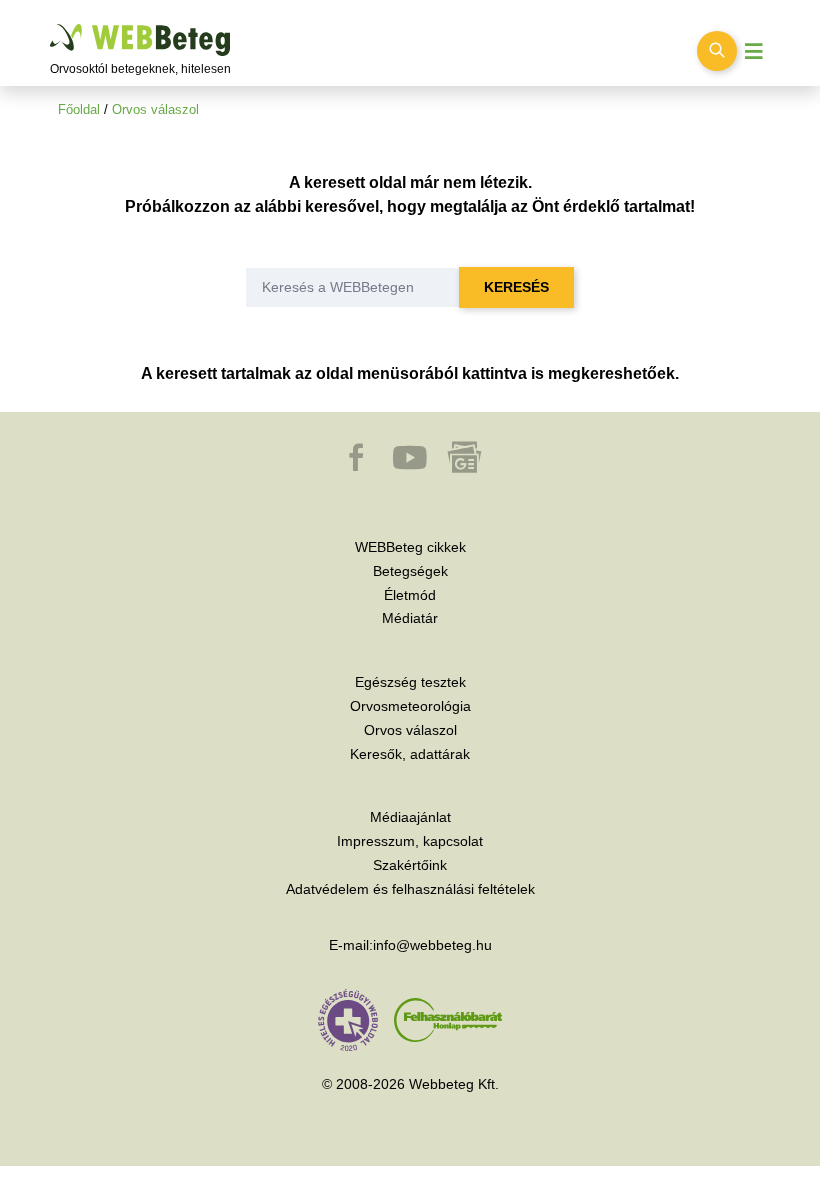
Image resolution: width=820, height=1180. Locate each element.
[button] (358, 467)
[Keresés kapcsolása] (717, 51)
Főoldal (79, 109)
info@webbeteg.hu (432, 945)
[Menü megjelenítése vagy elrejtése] (754, 51)
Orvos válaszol (155, 109)
